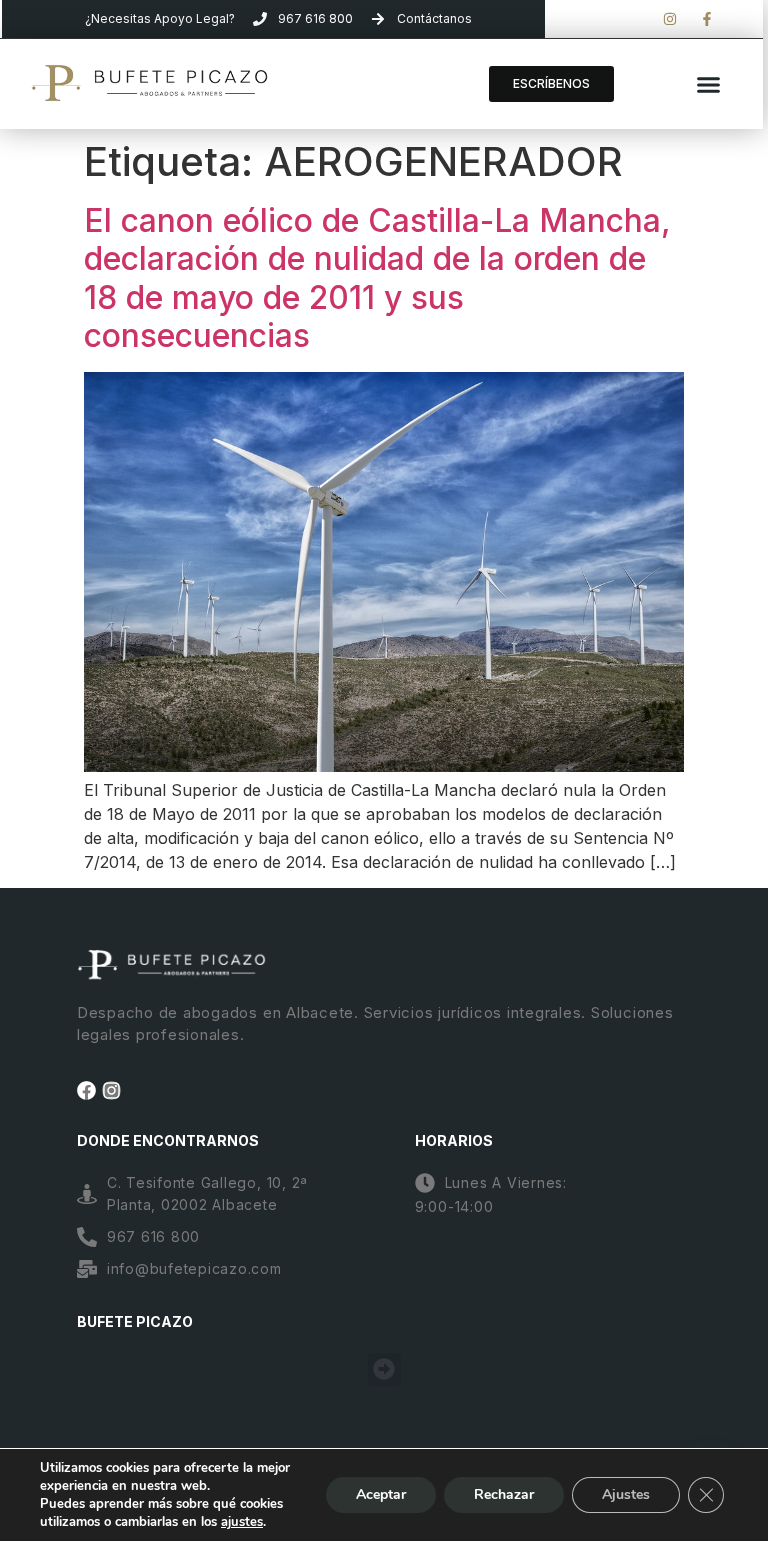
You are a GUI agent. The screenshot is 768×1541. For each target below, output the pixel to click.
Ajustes (626, 1494)
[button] (708, 84)
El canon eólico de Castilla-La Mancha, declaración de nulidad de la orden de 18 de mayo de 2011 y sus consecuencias (377, 278)
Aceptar (381, 1494)
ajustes (242, 1522)
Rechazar (504, 1494)
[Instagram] (111, 1090)
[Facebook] (86, 1090)
